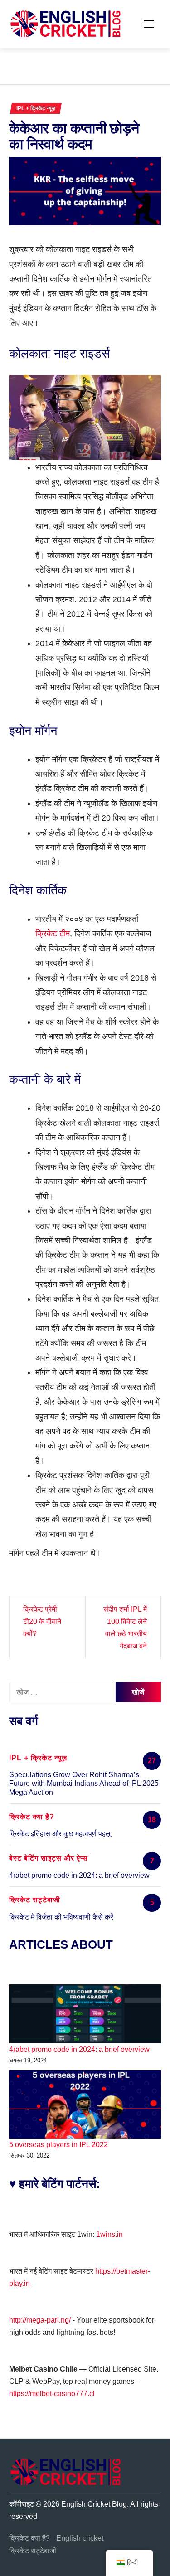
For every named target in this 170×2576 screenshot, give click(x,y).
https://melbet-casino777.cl (52, 2394)
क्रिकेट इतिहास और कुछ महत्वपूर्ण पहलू (60, 1834)
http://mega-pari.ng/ (40, 2320)
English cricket (80, 2538)
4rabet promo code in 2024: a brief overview (79, 1875)
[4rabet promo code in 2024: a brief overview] (85, 2014)
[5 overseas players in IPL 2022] (85, 2104)
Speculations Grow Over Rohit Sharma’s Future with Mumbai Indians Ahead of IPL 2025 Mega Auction (84, 1783)
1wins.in (109, 2234)
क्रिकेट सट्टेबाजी (33, 2551)
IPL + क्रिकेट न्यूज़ (36, 108)
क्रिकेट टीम (53, 933)
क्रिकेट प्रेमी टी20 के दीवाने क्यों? (42, 1621)
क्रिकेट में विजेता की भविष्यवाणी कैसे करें (61, 1917)
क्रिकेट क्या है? (29, 2538)
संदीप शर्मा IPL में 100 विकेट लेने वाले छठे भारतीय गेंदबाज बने (125, 1628)
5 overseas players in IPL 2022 (58, 2145)
